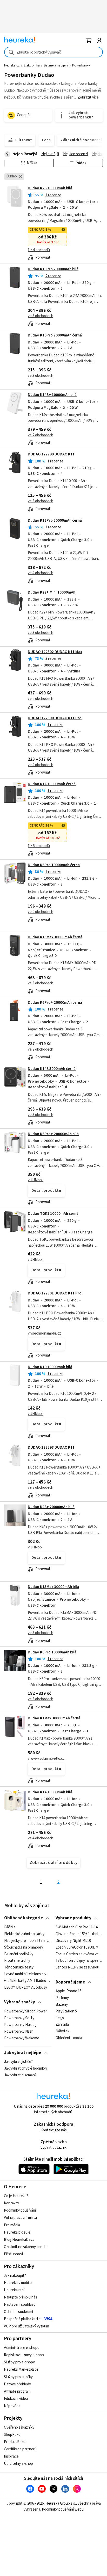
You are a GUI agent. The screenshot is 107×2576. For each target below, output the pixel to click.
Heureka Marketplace (21, 2369)
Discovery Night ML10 (73, 1941)
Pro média (12, 2225)
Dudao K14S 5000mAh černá (52, 1069)
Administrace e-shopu (22, 2348)
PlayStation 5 (66, 2011)
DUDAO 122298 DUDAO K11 (51, 1447)
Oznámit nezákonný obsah (25, 2247)
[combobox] (53, 52)
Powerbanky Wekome (22, 2038)
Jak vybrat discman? (20, 2075)
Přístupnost (14, 2254)
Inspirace (11, 2456)
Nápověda (12, 2406)
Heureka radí (14, 2290)
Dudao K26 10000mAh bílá (50, 188)
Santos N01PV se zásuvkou (77, 1967)
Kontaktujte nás (54, 2130)
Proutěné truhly (17, 1961)
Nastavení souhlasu (20, 2305)
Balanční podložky (19, 1954)
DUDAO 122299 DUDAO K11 (51, 454)
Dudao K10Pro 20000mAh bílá (53, 269)
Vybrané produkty (73, 1918)
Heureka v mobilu (18, 2283)
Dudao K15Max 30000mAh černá (55, 937)
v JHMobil (36, 1180)
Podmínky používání (20, 2210)
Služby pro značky (18, 2377)
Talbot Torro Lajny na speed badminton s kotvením (79, 1961)
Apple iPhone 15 (69, 1991)
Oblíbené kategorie (24, 1918)
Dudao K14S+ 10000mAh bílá (52, 395)
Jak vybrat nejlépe (23, 2053)
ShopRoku (12, 2435)
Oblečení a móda (69, 2038)
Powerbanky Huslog (20, 2025)
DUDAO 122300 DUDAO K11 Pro (55, 718)
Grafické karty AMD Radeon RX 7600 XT (28, 1981)
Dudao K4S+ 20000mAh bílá (51, 1507)
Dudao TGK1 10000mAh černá (53, 1214)
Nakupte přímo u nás (21, 2297)
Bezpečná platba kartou (23, 2319)
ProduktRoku (15, 2442)
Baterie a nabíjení (56, 65)
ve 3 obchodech (41, 316)
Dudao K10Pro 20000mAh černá (55, 335)
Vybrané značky (20, 2002)
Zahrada (62, 2025)
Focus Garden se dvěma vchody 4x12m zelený (79, 1954)
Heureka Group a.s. (61, 2503)
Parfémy (62, 1998)
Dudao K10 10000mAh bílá (50, 1367)
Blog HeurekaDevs (19, 2240)
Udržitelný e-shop (18, 2464)
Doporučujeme (70, 1982)
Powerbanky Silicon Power (26, 2011)
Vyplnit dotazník (53, 2148)
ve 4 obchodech (41, 573)
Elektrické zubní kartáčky (24, 1934)
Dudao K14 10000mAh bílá (50, 1792)
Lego (60, 2018)
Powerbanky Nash (19, 2031)
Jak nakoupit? (15, 2276)
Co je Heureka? (16, 2196)
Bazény (62, 2005)
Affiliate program (17, 2391)
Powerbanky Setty (19, 2018)
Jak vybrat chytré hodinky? (26, 2069)
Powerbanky (81, 65)
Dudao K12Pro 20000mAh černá (55, 521)
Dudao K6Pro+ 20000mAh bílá (53, 1134)
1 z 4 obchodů (39, 250)
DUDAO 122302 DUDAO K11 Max (55, 652)
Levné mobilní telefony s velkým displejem (28, 1974)
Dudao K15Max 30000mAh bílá (53, 1587)
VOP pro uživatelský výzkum (26, 2326)
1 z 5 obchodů (39, 846)
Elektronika (32, 65)
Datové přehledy (17, 2384)
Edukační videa (16, 2399)
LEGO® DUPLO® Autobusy (26, 1988)
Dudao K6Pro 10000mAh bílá (52, 1652)
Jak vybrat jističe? (18, 2062)
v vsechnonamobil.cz (44, 1333)
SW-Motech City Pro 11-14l (77, 1927)
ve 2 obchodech (41, 435)
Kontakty (11, 2203)
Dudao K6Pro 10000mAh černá (54, 865)
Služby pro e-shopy (19, 2362)
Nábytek (62, 2031)
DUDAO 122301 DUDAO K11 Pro (55, 1293)
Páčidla (10, 1927)
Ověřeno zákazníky (19, 2427)
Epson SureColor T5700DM (77, 1947)
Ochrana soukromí (18, 2312)
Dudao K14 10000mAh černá (52, 784)
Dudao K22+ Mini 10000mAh (52, 592)
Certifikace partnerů (20, 2449)
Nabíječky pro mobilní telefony (28, 1941)
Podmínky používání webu (63, 2509)
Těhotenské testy (19, 1967)
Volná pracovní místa (20, 2218)
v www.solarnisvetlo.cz (46, 1759)
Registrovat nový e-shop (24, 2355)
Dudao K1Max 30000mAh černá (54, 1718)
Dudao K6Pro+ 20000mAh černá (55, 1003)
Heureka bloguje (17, 2232)
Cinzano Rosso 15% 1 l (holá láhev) (79, 1934)
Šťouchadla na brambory (24, 1947)
